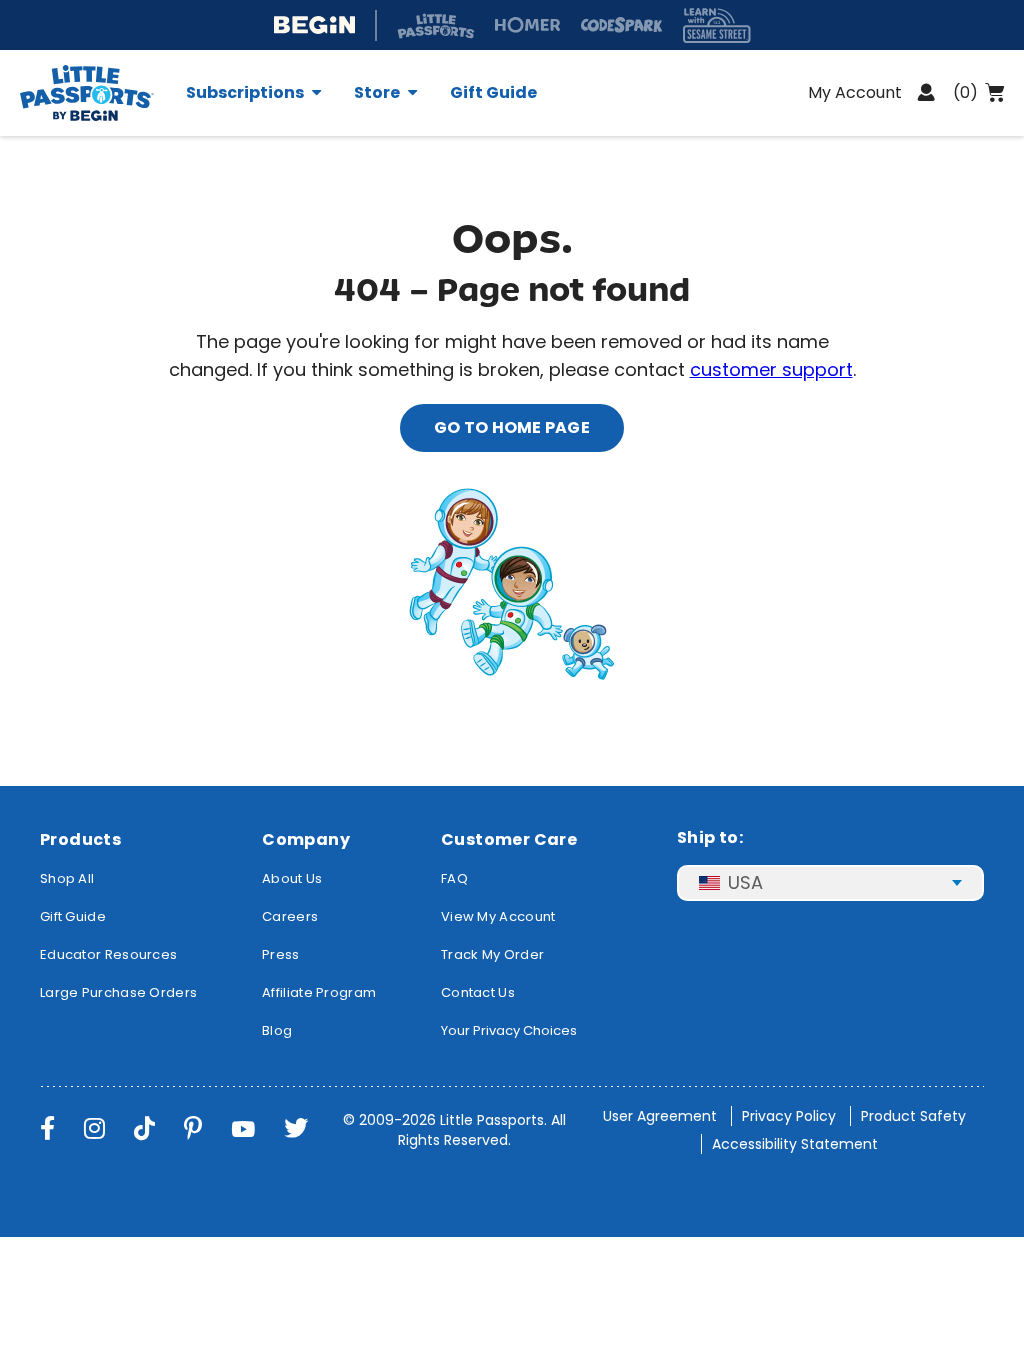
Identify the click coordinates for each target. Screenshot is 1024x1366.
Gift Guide (493, 93)
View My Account (498, 916)
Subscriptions (245, 93)
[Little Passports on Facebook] (47, 1128)
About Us (292, 878)
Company (306, 839)
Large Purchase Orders (118, 992)
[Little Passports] (95, 93)
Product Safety (913, 1116)
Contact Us (478, 992)
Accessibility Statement (795, 1144)
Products (80, 839)
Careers (290, 916)
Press (281, 954)
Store (377, 93)
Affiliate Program (319, 992)
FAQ (454, 878)
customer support (771, 369)
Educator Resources (108, 954)
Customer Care (509, 839)
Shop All (67, 878)
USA (745, 882)
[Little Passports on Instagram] (94, 1128)
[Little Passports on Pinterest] (193, 1128)
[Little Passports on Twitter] (296, 1128)
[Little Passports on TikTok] (144, 1128)
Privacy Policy (789, 1116)
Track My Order (492, 954)
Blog (277, 1030)
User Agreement (660, 1116)
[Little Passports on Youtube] (243, 1128)
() (965, 92)
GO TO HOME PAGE (512, 427)
